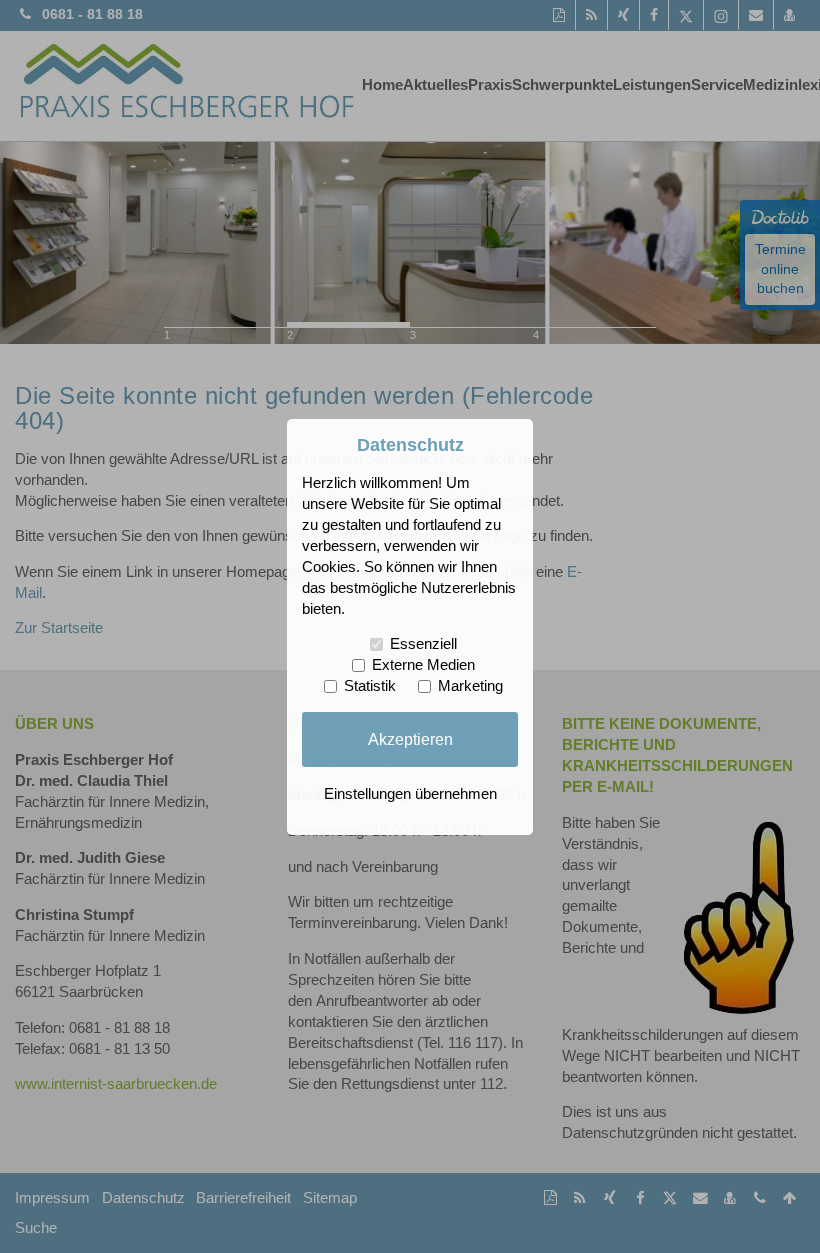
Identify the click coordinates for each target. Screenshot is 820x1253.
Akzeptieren (410, 739)
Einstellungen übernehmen (410, 794)
